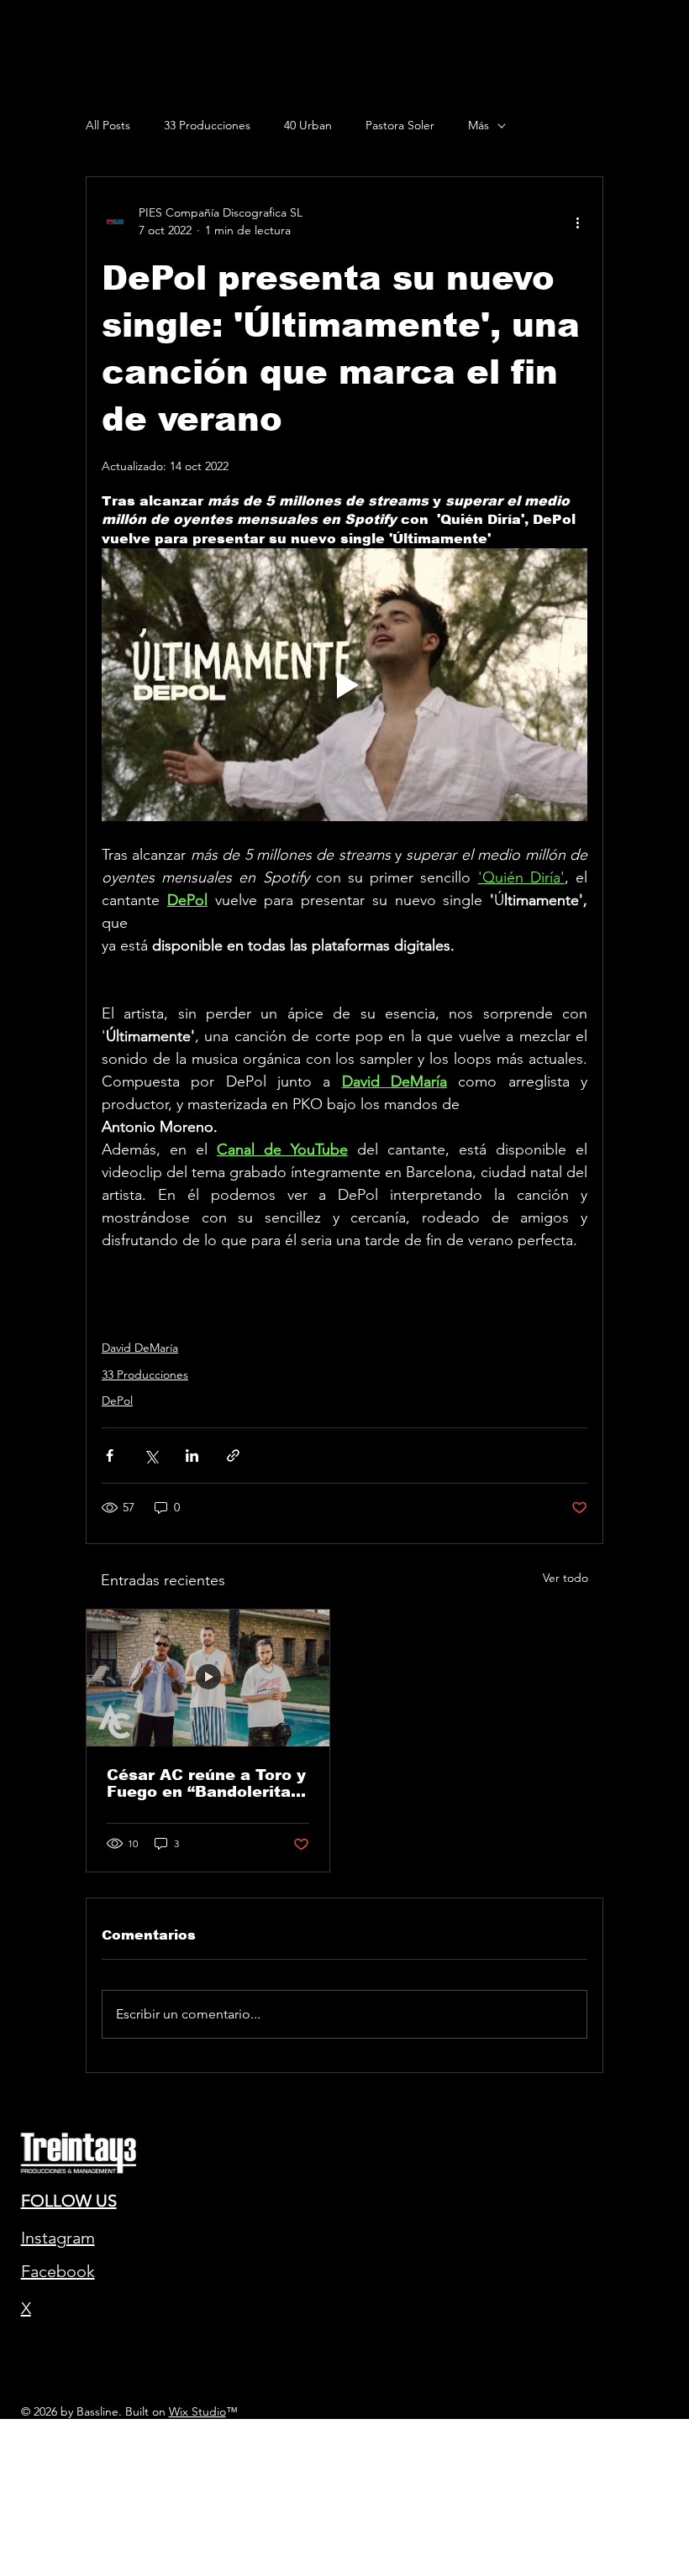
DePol (117, 1401)
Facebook (58, 2271)
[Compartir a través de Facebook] (110, 1456)
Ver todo (565, 1578)
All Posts (108, 125)
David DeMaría (140, 1348)
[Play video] (344, 685)
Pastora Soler (400, 125)
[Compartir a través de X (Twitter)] (151, 1456)
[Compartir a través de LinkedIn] (192, 1456)
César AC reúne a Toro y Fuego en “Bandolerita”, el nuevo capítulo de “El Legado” (206, 1783)
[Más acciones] (577, 222)
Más (479, 125)
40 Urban (308, 125)
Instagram (58, 2238)
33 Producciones (207, 125)
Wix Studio (197, 2411)
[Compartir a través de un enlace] (233, 1456)
